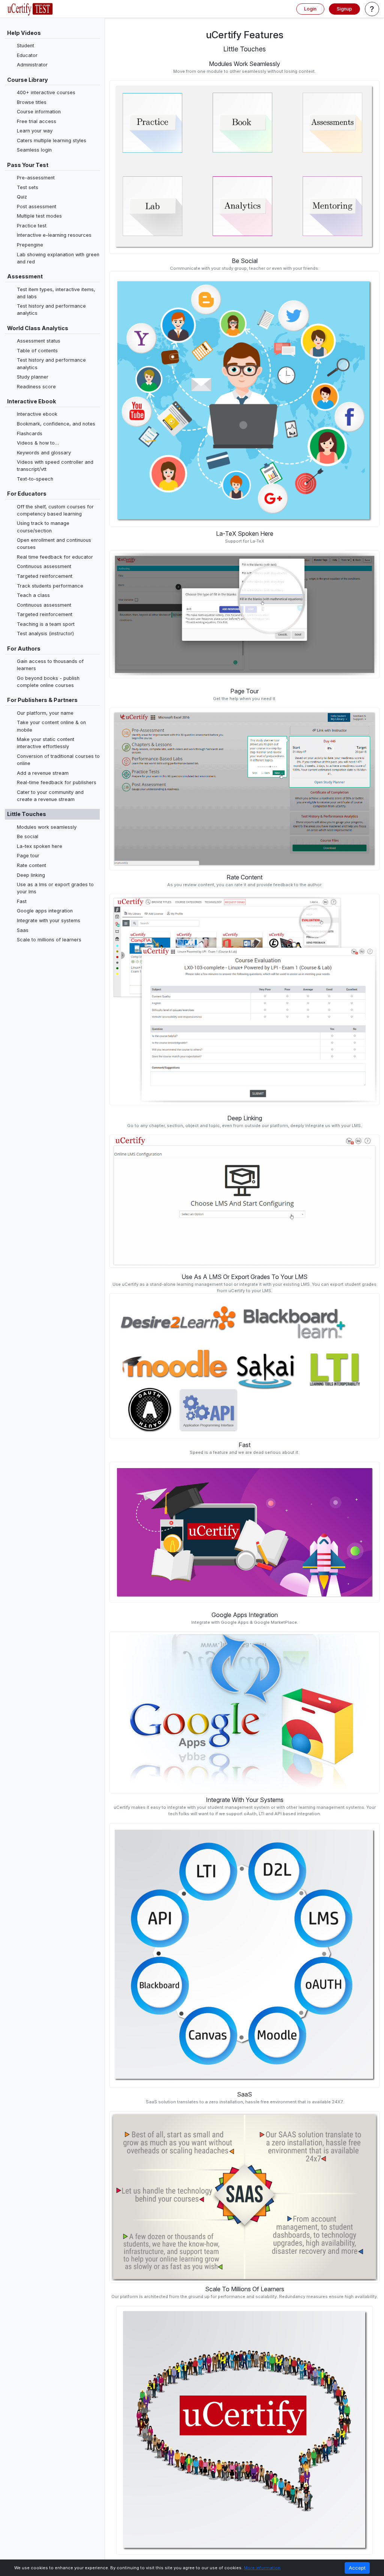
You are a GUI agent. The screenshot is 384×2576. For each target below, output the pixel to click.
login (310, 9)
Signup (344, 9)
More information (262, 2568)
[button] (372, 9)
